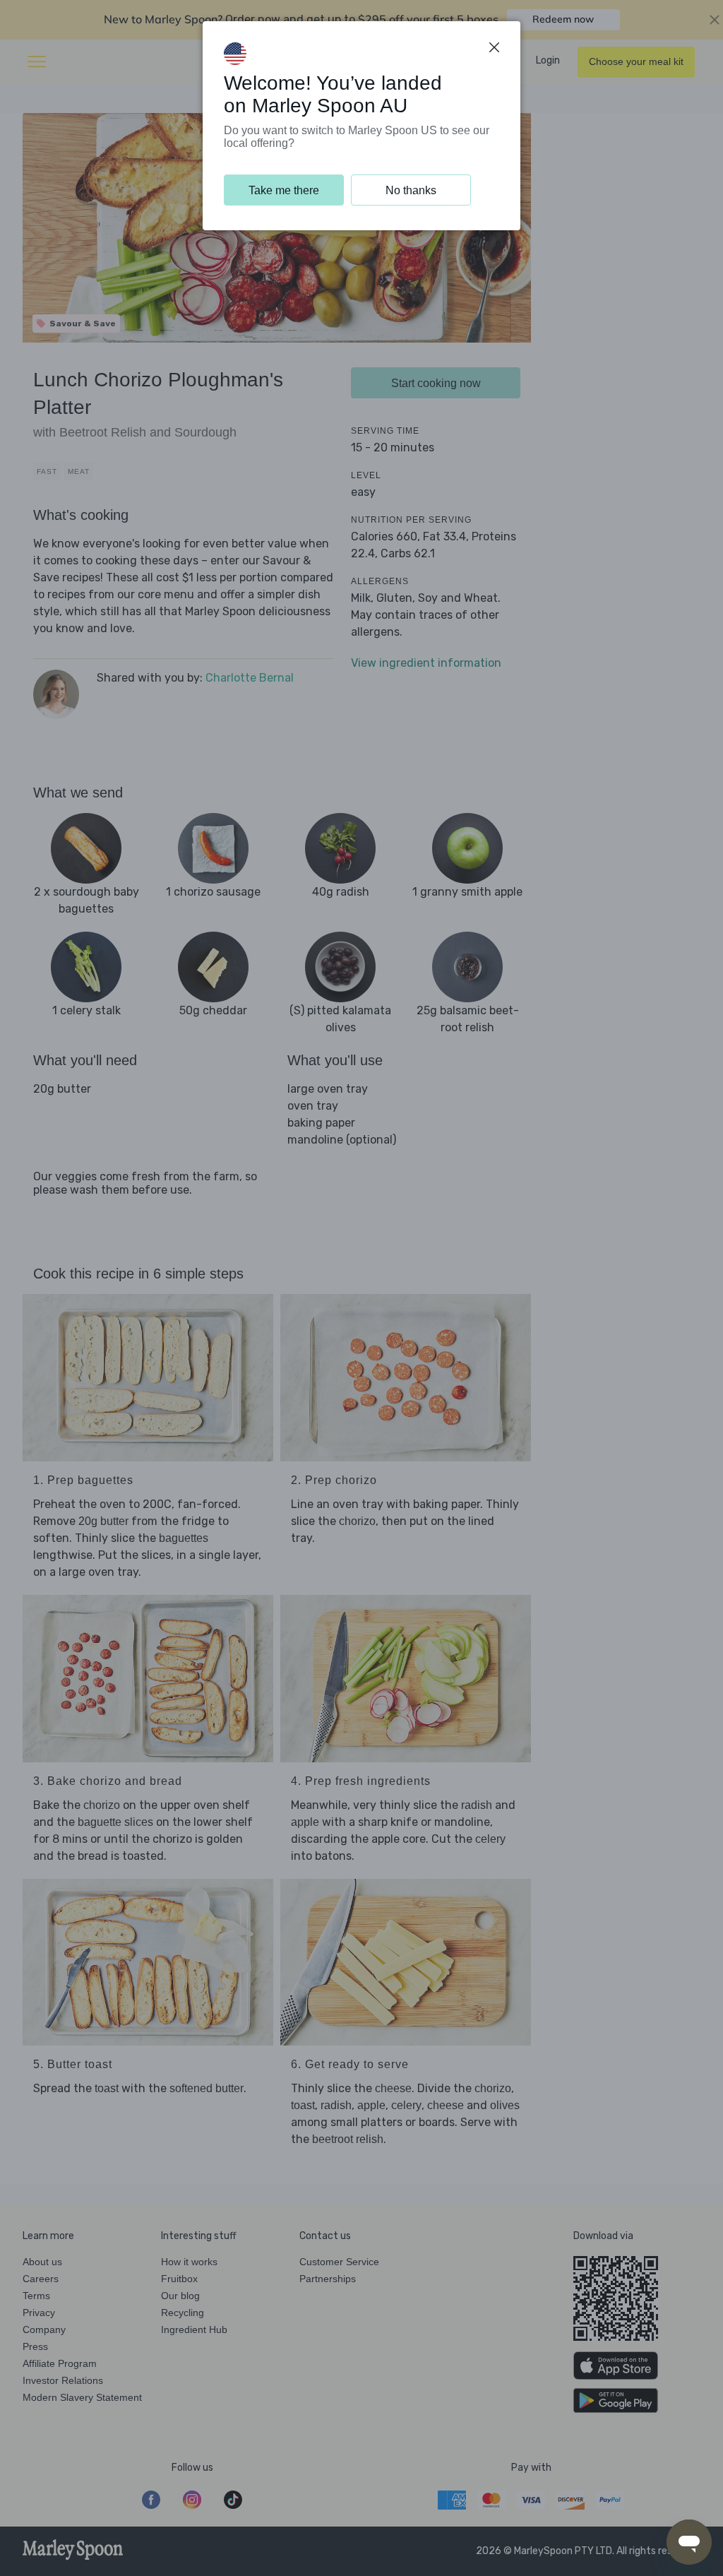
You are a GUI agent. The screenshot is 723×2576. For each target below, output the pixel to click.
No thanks (411, 190)
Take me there (284, 190)
